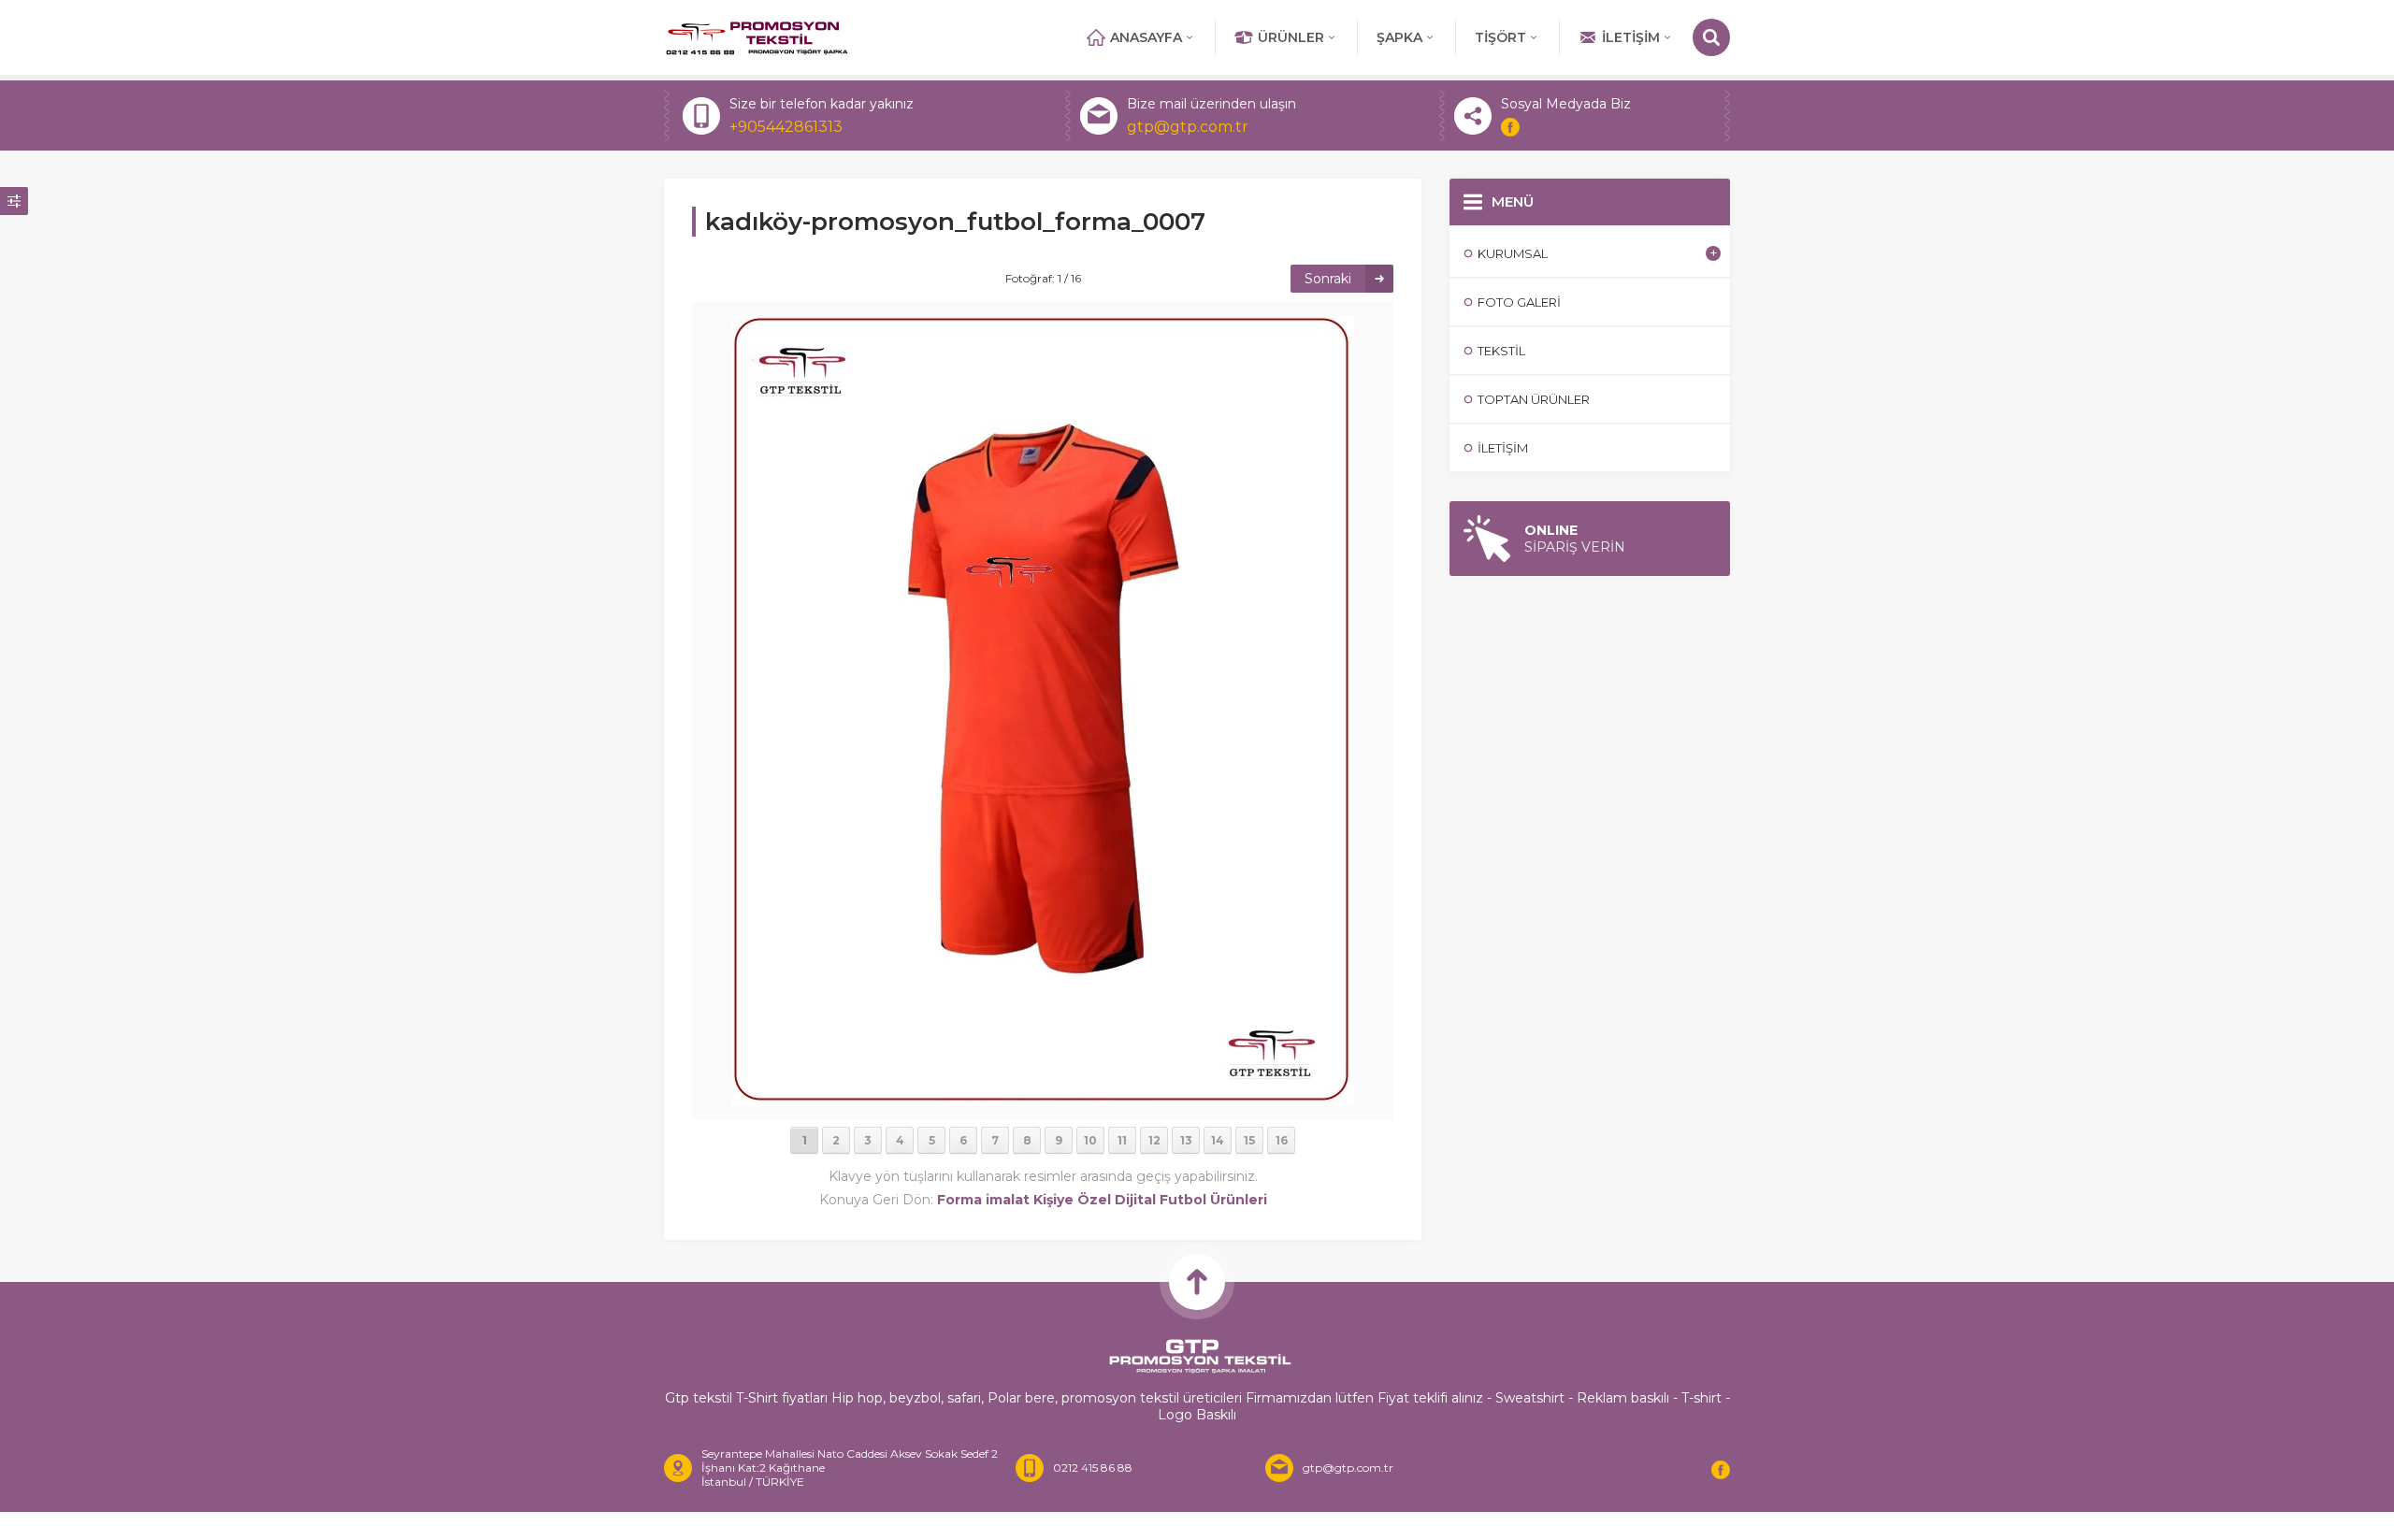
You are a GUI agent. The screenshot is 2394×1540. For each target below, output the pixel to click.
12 (1154, 1140)
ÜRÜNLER (1291, 37)
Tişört (1500, 37)
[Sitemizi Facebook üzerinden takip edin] (1510, 127)
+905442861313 (786, 127)
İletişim (1631, 37)
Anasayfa (1146, 37)
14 (1218, 1140)
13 (1186, 1140)
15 (1249, 1140)
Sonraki (1328, 279)
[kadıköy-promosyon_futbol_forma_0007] (1043, 1098)
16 (1282, 1140)
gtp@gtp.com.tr (1188, 127)
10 (1090, 1140)
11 (1122, 1140)
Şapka (1399, 37)
